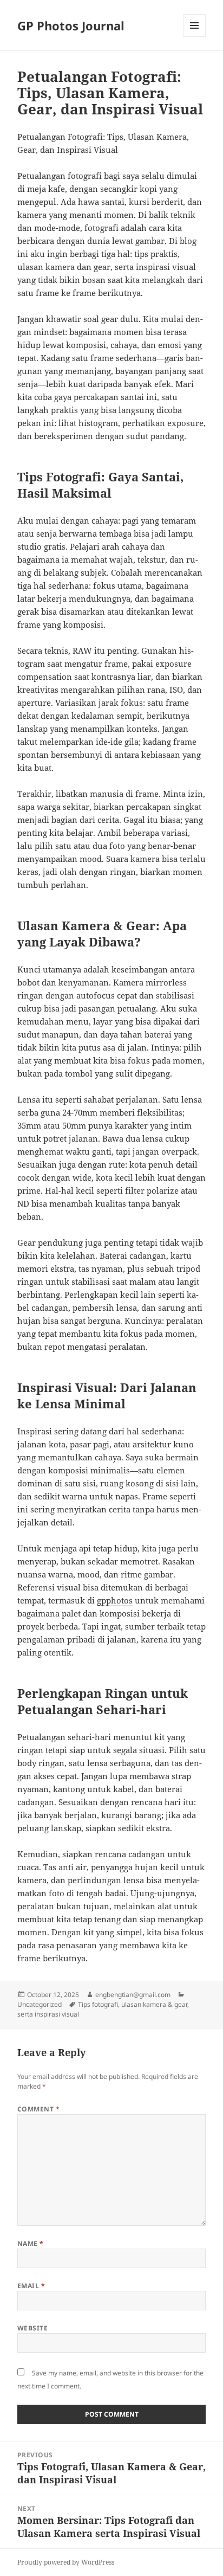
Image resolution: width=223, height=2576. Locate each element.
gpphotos (115, 1600)
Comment (38, 2109)
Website (32, 2328)
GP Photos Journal (71, 25)
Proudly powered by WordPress (66, 2562)
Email (31, 2286)
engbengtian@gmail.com (133, 1995)
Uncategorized (40, 2004)
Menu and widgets (195, 37)
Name (31, 2243)
